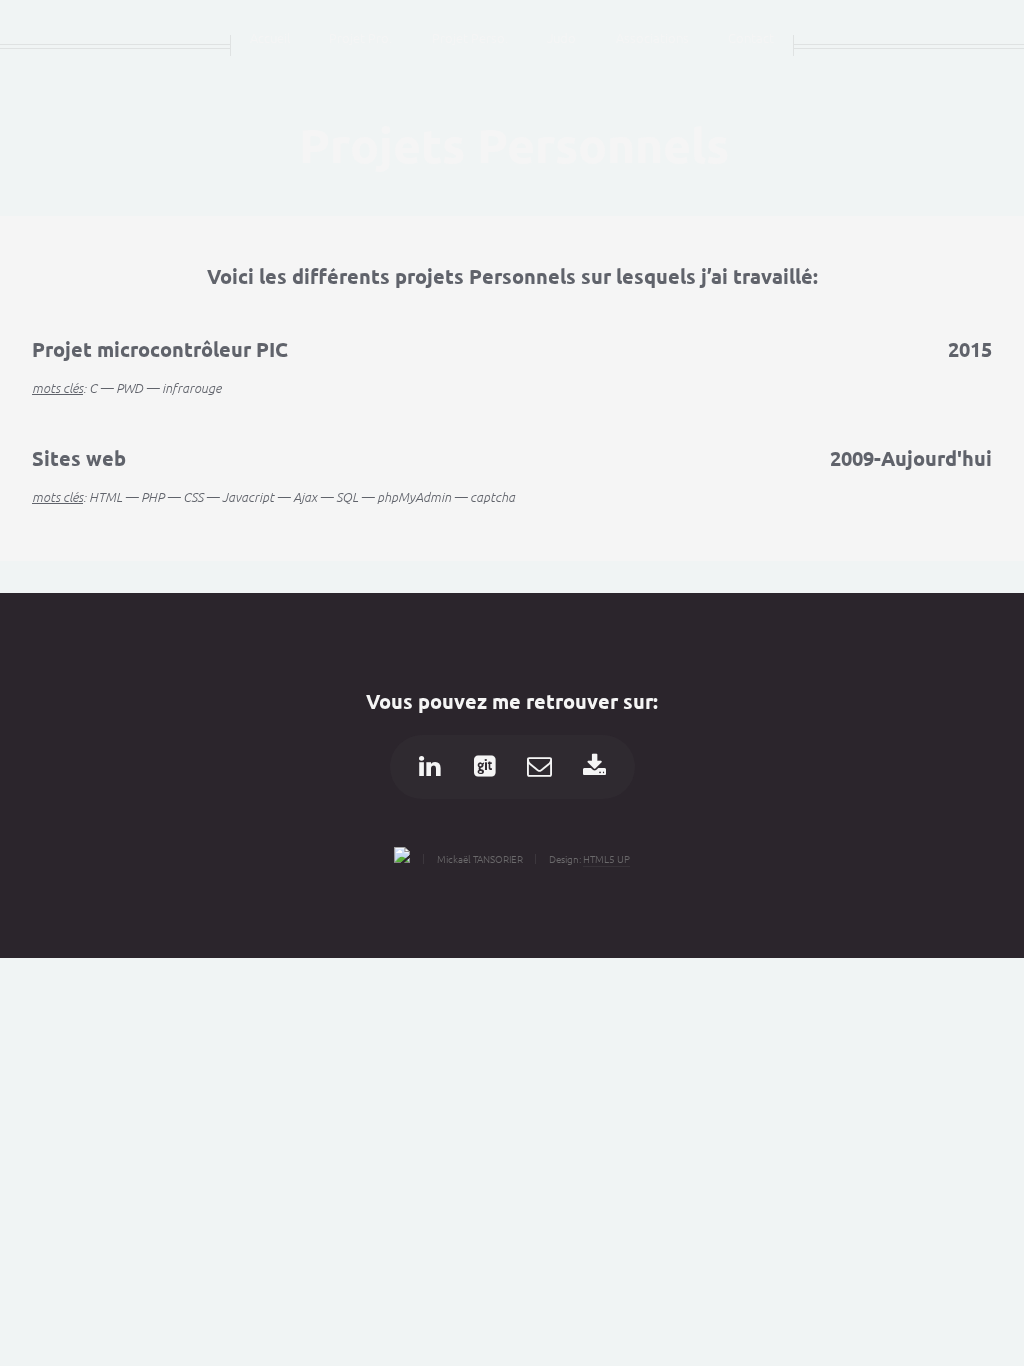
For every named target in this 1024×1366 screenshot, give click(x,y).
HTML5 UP (606, 858)
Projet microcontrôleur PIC (160, 349)
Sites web (79, 458)
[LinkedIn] (430, 767)
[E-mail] (540, 767)
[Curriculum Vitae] (595, 767)
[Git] (485, 767)
